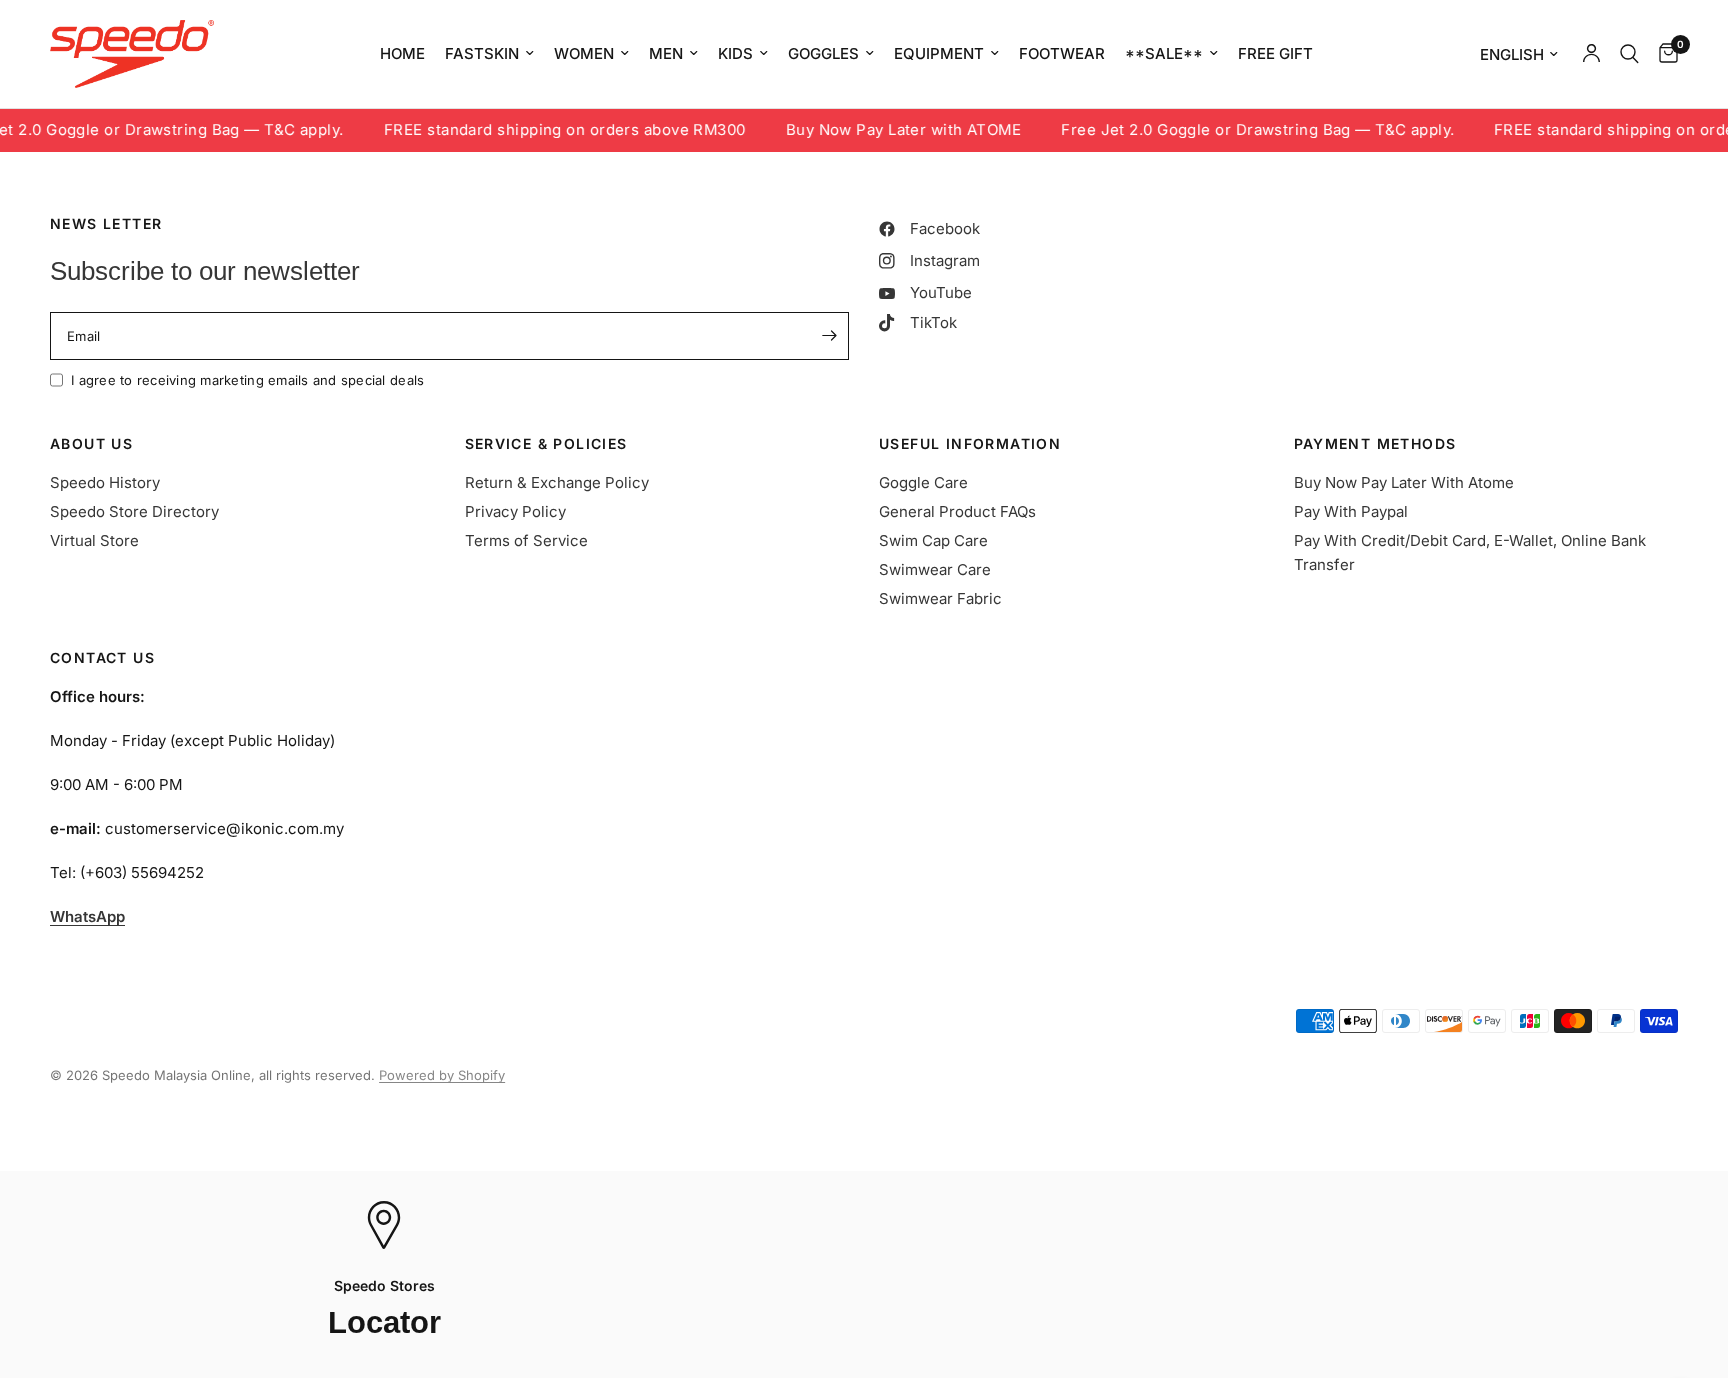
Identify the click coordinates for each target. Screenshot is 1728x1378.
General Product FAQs (957, 511)
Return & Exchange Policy (557, 482)
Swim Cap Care (933, 540)
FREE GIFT (1275, 53)
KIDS (735, 53)
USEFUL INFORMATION (970, 444)
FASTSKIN (482, 53)
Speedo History (105, 482)
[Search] (1629, 54)
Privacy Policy (515, 511)
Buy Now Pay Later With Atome (1404, 482)
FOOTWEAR (1062, 53)
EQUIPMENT (939, 53)
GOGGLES (823, 53)
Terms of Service (526, 540)
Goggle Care (923, 482)
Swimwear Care (935, 569)
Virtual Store (94, 540)
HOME (402, 53)
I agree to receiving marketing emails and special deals (247, 380)
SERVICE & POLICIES (546, 444)
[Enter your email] (829, 336)
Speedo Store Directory (134, 511)
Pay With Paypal (1351, 511)
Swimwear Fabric (940, 598)
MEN (666, 53)
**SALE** (1164, 53)
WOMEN (584, 53)
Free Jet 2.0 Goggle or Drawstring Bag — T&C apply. (1235, 130)
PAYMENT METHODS (1375, 444)
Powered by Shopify (442, 1075)
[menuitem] (402, 54)
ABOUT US (91, 444)
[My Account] (1591, 54)
